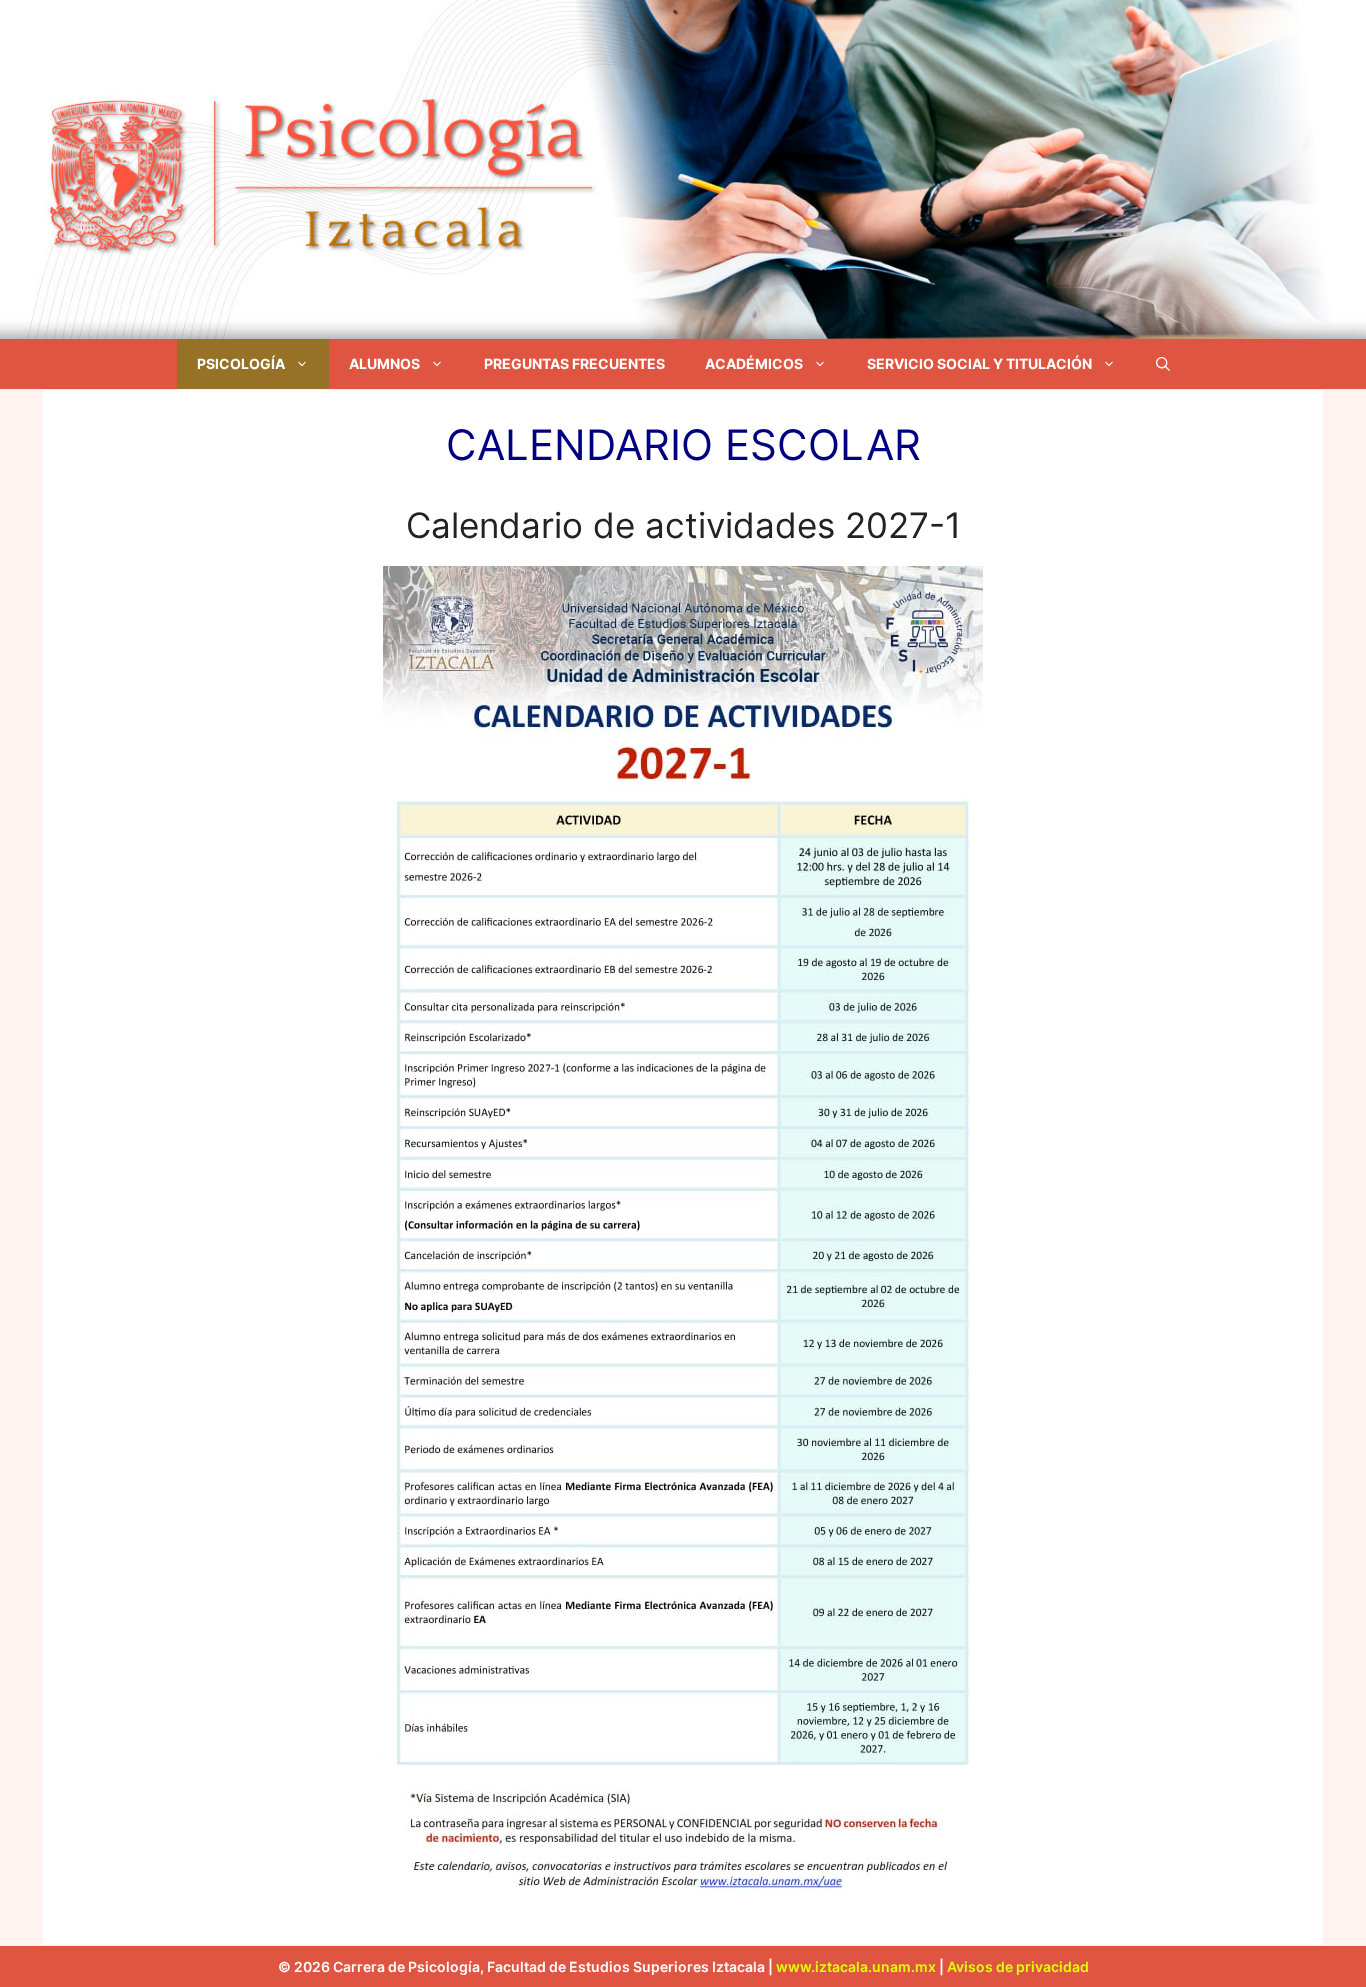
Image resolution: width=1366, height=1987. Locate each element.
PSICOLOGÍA (241, 363)
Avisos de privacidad (1018, 1966)
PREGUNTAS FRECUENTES (574, 363)
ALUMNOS (384, 363)
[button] (1163, 364)
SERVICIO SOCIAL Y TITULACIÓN (979, 363)
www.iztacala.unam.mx (856, 1966)
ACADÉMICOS (754, 363)
